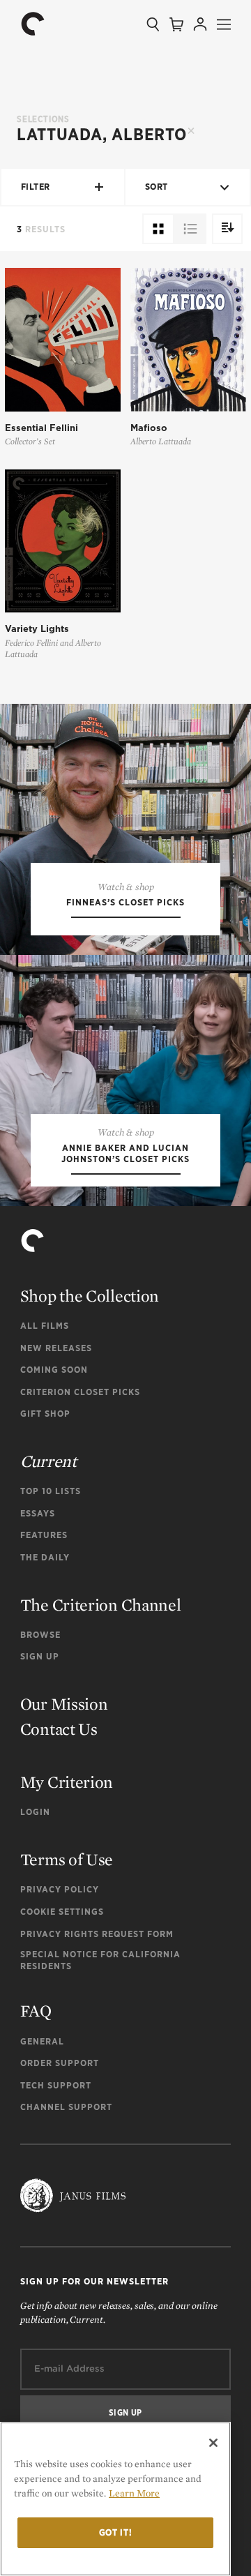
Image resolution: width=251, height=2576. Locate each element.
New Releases (56, 1348)
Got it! (116, 2532)
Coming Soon (54, 1370)
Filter (36, 187)
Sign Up (40, 1656)
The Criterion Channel (101, 1605)
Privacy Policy (60, 1889)
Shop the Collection (90, 1296)
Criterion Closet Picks (80, 1392)
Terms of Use (67, 1859)
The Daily (45, 1557)
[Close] (213, 2443)
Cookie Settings (62, 1912)
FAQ (36, 2011)
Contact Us (59, 1729)
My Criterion (67, 1782)
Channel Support (66, 2107)
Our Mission (64, 1704)
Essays (38, 1513)
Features (44, 1535)
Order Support (60, 2063)
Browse (40, 1635)
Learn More (134, 2493)
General (42, 2041)
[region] (115, 2499)
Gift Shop (45, 1414)
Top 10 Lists (51, 1491)
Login (35, 1812)
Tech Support (56, 2085)
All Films (45, 1326)
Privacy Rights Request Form (97, 1934)
